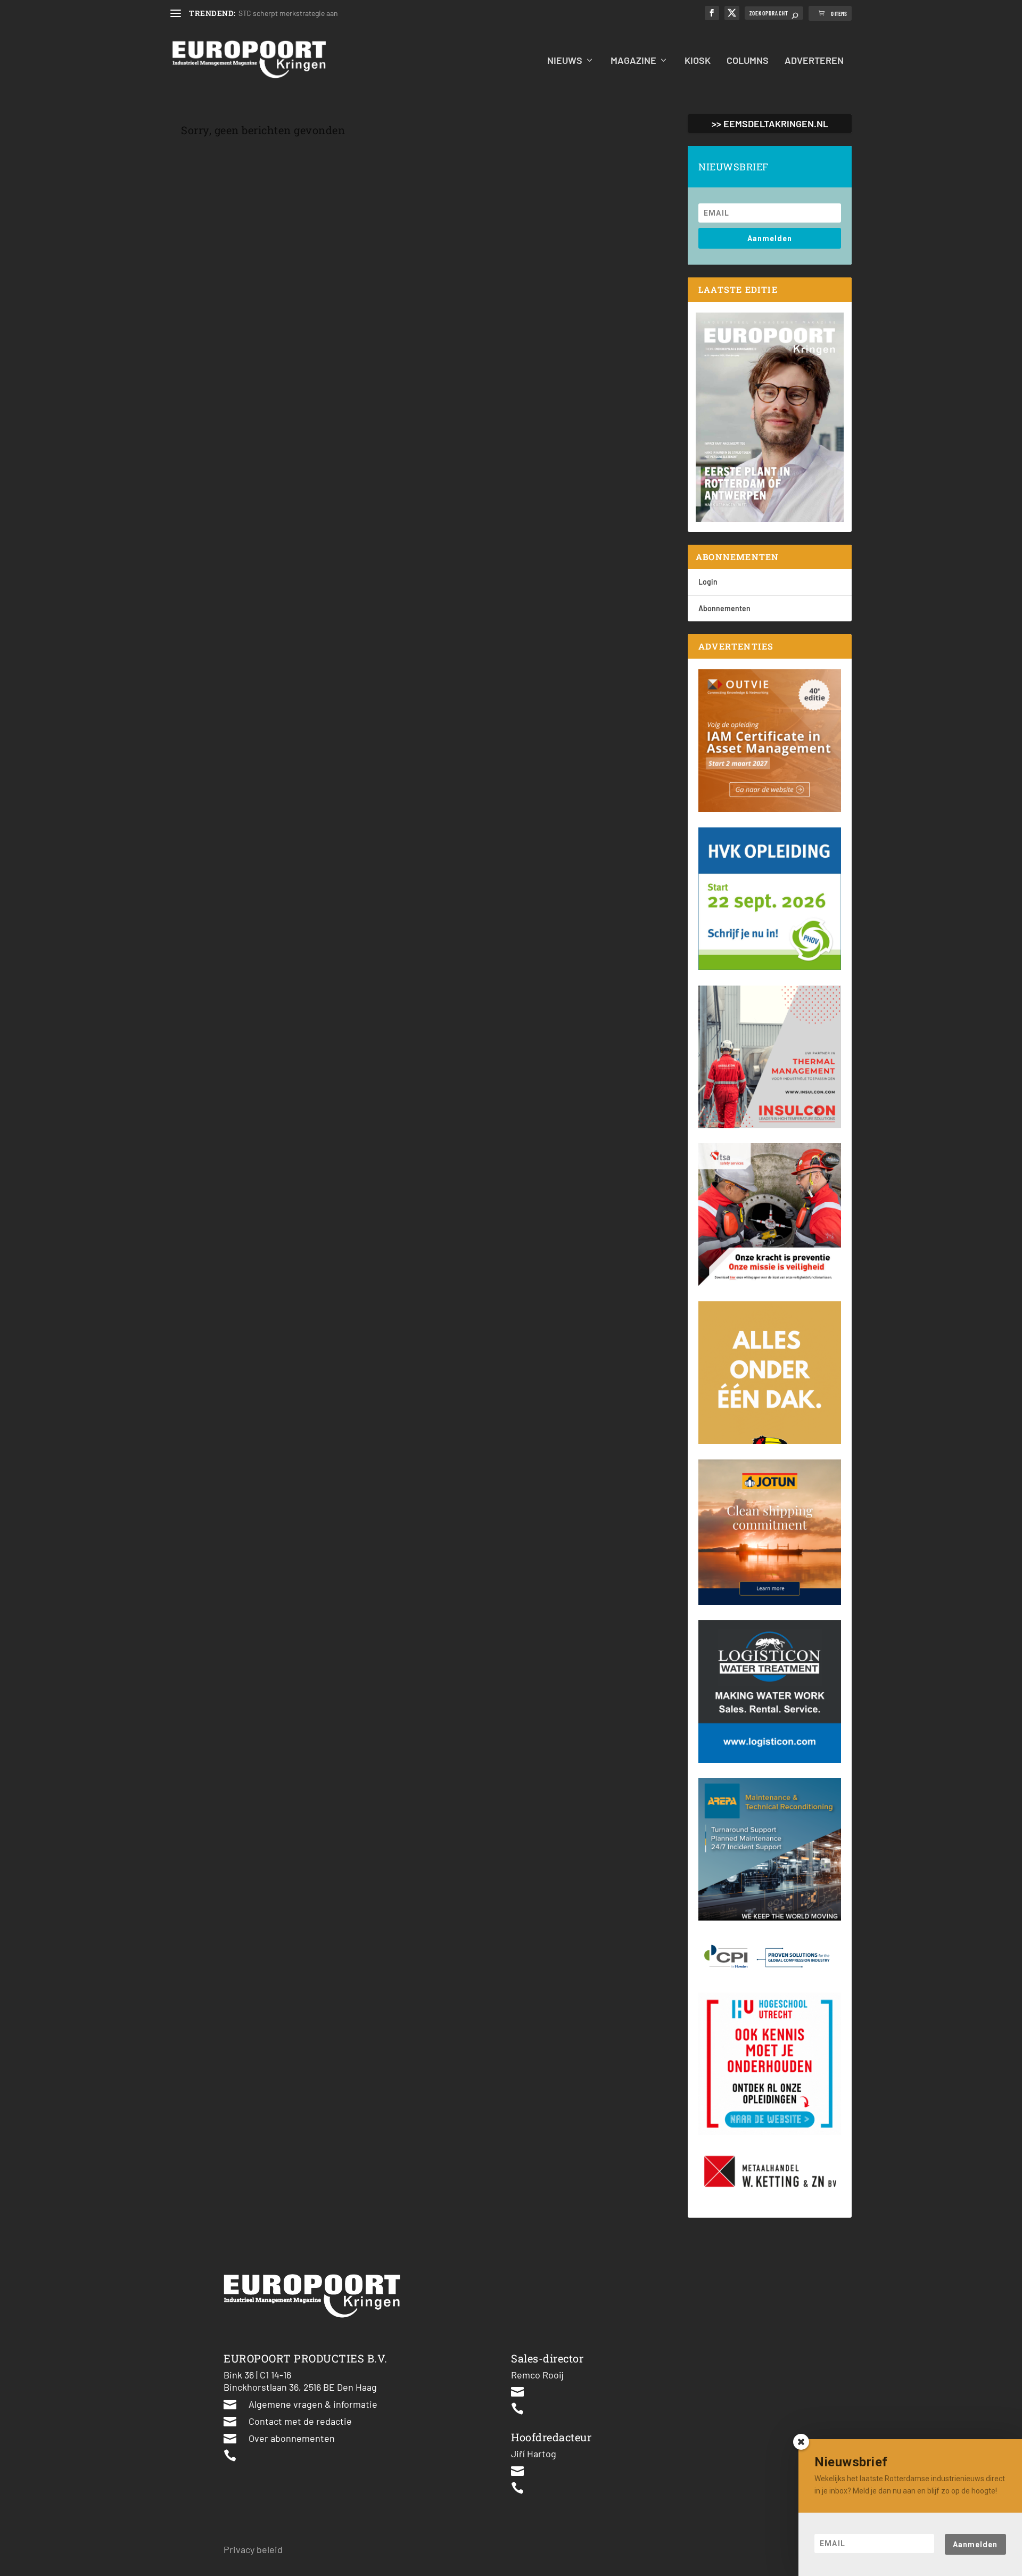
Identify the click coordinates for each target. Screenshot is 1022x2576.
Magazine (633, 61)
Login (708, 582)
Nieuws (565, 61)
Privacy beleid (253, 2549)
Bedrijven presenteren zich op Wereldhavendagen (318, 13)
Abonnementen (724, 608)
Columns (748, 61)
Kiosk (698, 61)
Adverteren (814, 61)
